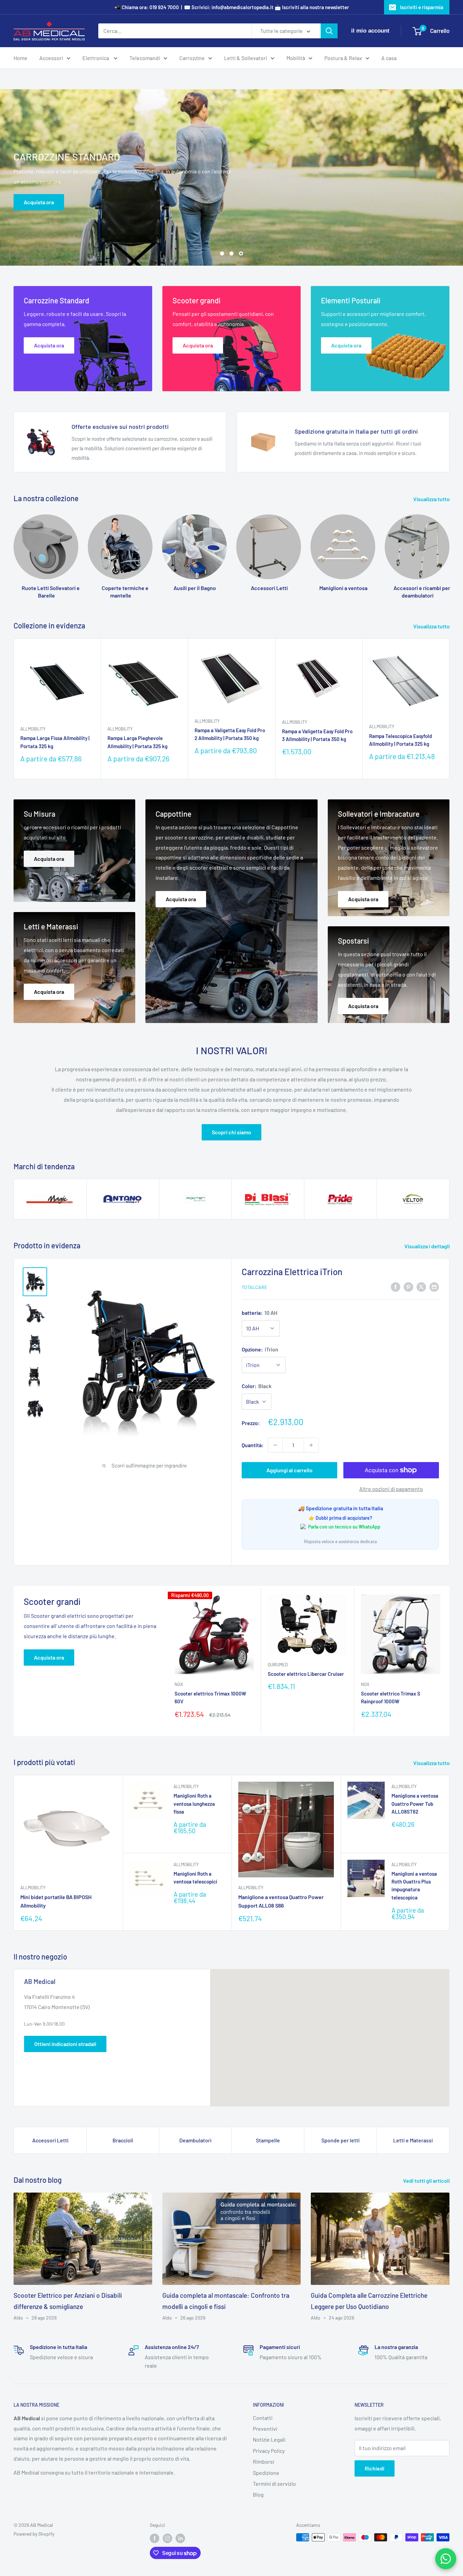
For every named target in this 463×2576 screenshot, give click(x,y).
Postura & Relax (343, 58)
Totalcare (254, 1287)
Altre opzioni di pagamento (391, 1489)
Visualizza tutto (432, 499)
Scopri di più (233, 145)
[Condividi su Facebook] (396, 1286)
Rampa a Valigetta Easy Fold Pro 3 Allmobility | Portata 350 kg (317, 735)
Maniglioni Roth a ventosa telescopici (195, 1878)
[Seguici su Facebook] (155, 2538)
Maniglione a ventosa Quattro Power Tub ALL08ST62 (415, 1804)
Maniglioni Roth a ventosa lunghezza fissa (194, 1804)
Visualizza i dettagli (428, 1246)
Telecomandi (145, 58)
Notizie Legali (269, 2439)
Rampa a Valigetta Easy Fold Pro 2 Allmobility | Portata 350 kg (230, 734)
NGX (179, 1684)
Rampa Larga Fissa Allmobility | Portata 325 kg (55, 742)
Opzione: (260, 1349)
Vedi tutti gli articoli (427, 2181)
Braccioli (123, 2140)
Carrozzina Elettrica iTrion (292, 1272)
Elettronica (96, 58)
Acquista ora (49, 1657)
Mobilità (296, 58)
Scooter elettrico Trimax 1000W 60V (210, 1697)
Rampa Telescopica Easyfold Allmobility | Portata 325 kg (400, 740)
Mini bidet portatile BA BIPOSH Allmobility (56, 1901)
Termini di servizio (274, 2484)
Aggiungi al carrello (289, 1470)
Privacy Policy (269, 2451)
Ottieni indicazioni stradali (65, 2044)
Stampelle (268, 2140)
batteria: (259, 1313)
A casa (389, 58)
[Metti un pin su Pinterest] (408, 1286)
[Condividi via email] (434, 1286)
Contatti (263, 2418)
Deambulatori (195, 2140)
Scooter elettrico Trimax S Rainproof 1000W (391, 1697)
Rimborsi (264, 2461)
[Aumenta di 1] (311, 1445)
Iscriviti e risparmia (422, 7)
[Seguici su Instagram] (167, 2538)
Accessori (51, 58)
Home (21, 58)
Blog (258, 2494)
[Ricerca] (329, 31)
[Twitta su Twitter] (421, 1286)
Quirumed (278, 1665)
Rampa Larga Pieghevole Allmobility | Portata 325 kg (137, 742)
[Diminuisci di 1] (275, 1445)
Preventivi (265, 2429)
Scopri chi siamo (231, 1132)
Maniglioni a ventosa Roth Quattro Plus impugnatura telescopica (414, 1886)
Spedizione (266, 2473)
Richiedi (375, 2468)
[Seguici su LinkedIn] (180, 2538)
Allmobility (33, 729)
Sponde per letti (340, 2140)
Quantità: (253, 1445)
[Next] (449, 550)
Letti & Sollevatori (246, 58)
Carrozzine (192, 58)
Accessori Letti (50, 2140)
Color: (257, 1386)
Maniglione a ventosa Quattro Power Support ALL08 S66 (281, 1901)
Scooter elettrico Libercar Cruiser (306, 1674)
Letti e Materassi (413, 2140)
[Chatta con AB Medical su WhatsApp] (446, 2559)
